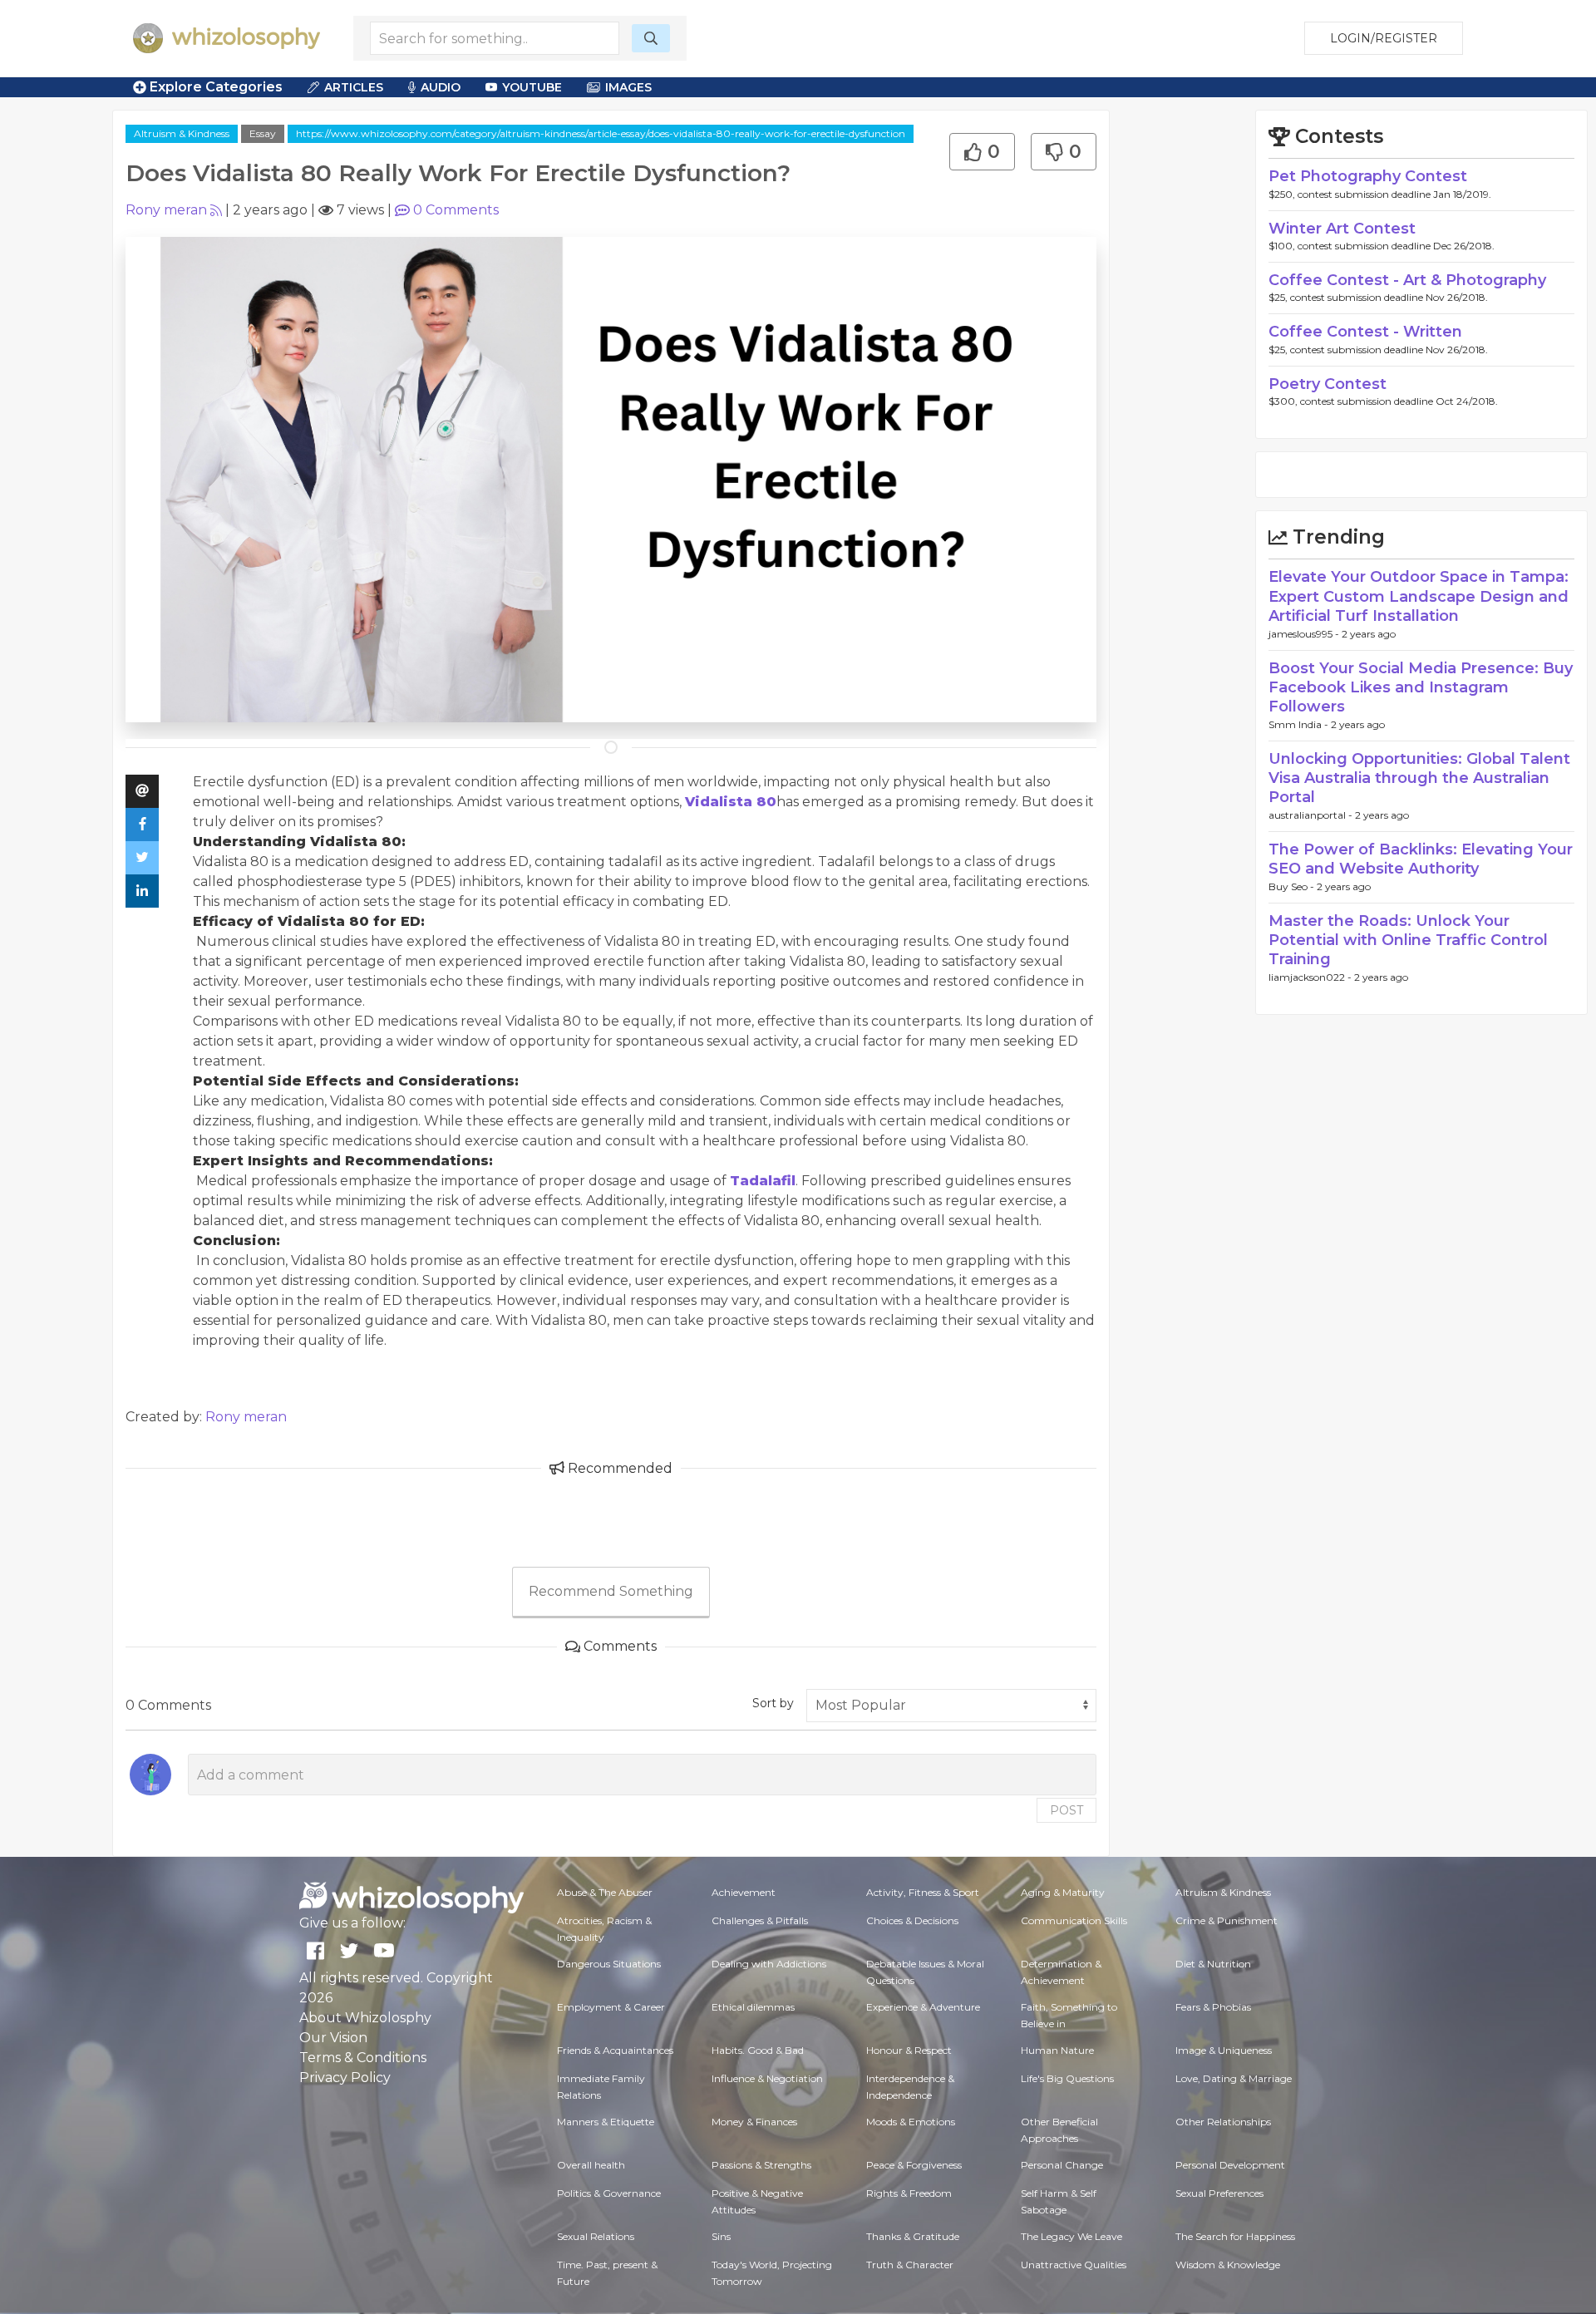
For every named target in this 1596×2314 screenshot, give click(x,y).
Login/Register (1384, 38)
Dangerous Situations (609, 1964)
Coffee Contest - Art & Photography (1407, 280)
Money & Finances (754, 2122)
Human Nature (1057, 2050)
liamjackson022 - (1311, 977)
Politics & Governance (609, 2193)
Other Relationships (1223, 2122)
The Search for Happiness (1235, 2236)
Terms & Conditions (363, 2058)
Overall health (591, 2165)
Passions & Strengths (761, 2165)
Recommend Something (611, 1591)
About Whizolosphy (365, 2018)
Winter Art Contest (1342, 229)
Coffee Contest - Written (1365, 332)
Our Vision (333, 2038)
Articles (354, 87)
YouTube (532, 87)
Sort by (773, 1703)
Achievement (744, 1892)
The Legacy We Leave (1071, 2236)
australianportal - (1312, 815)
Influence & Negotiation (767, 2078)
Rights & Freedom (909, 2193)
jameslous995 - (1305, 634)
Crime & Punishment (1227, 1920)
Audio (441, 87)
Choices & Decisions (912, 1920)
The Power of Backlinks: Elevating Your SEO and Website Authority (1421, 859)
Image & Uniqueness (1224, 2050)
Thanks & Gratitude (913, 2236)
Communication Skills (1074, 1920)
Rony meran (166, 210)
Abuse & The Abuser (605, 1892)
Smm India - (1300, 724)
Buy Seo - (1293, 886)
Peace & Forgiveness (914, 2165)
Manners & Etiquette (606, 2122)
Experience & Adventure (923, 2007)
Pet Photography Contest (1368, 176)
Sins (721, 2236)
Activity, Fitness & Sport (923, 1892)
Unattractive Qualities (1074, 2265)
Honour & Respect (909, 2050)
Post (1066, 1810)
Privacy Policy (345, 2078)
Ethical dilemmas (753, 2007)
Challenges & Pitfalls (760, 1920)
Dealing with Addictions (769, 1964)
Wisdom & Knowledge (1228, 2265)
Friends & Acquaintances (615, 2050)
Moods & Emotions (911, 2122)
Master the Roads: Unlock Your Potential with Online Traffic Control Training (1408, 940)
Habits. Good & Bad (758, 2050)
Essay (263, 133)
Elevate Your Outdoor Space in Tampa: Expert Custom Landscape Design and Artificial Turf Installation (1419, 596)
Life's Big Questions (1067, 2078)
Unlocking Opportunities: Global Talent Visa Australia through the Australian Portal (1419, 778)
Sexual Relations (596, 2236)
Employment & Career (611, 2007)
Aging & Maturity (1063, 1892)
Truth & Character (910, 2265)
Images (628, 87)
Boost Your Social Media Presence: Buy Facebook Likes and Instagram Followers (1421, 688)
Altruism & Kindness (182, 133)
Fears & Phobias (1213, 2007)
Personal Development (1230, 2165)
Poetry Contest (1328, 384)
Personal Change (1062, 2165)
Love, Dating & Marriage (1234, 2078)
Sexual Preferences (1219, 2193)
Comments (456, 210)
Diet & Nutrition (1213, 1964)
